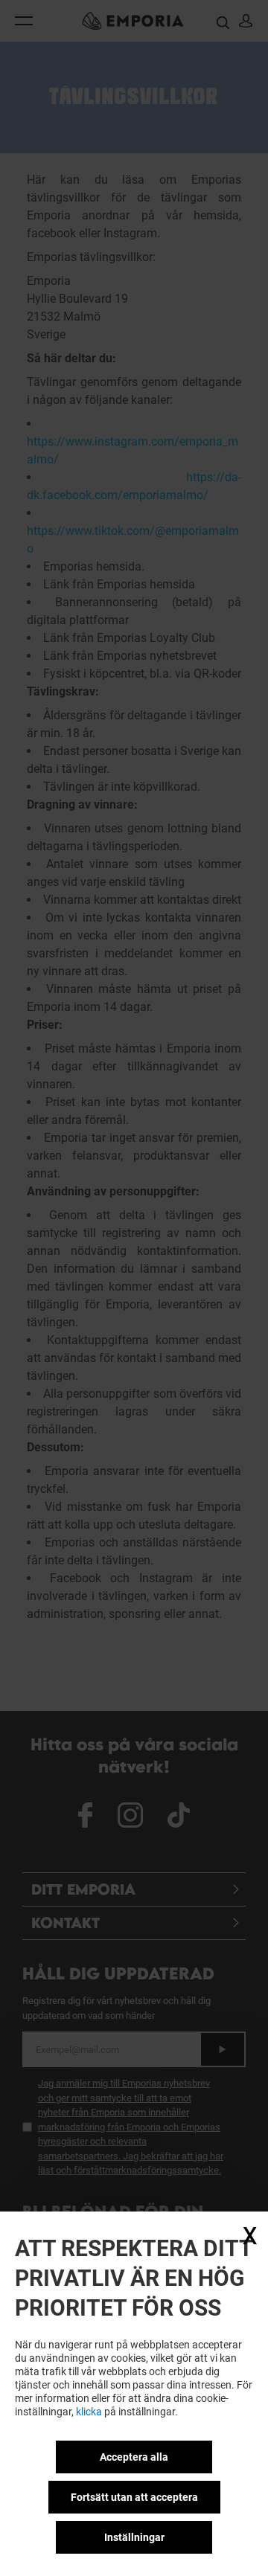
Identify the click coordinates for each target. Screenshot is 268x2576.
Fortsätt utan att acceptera (134, 2497)
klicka (89, 2412)
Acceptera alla (134, 2457)
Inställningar (134, 2537)
